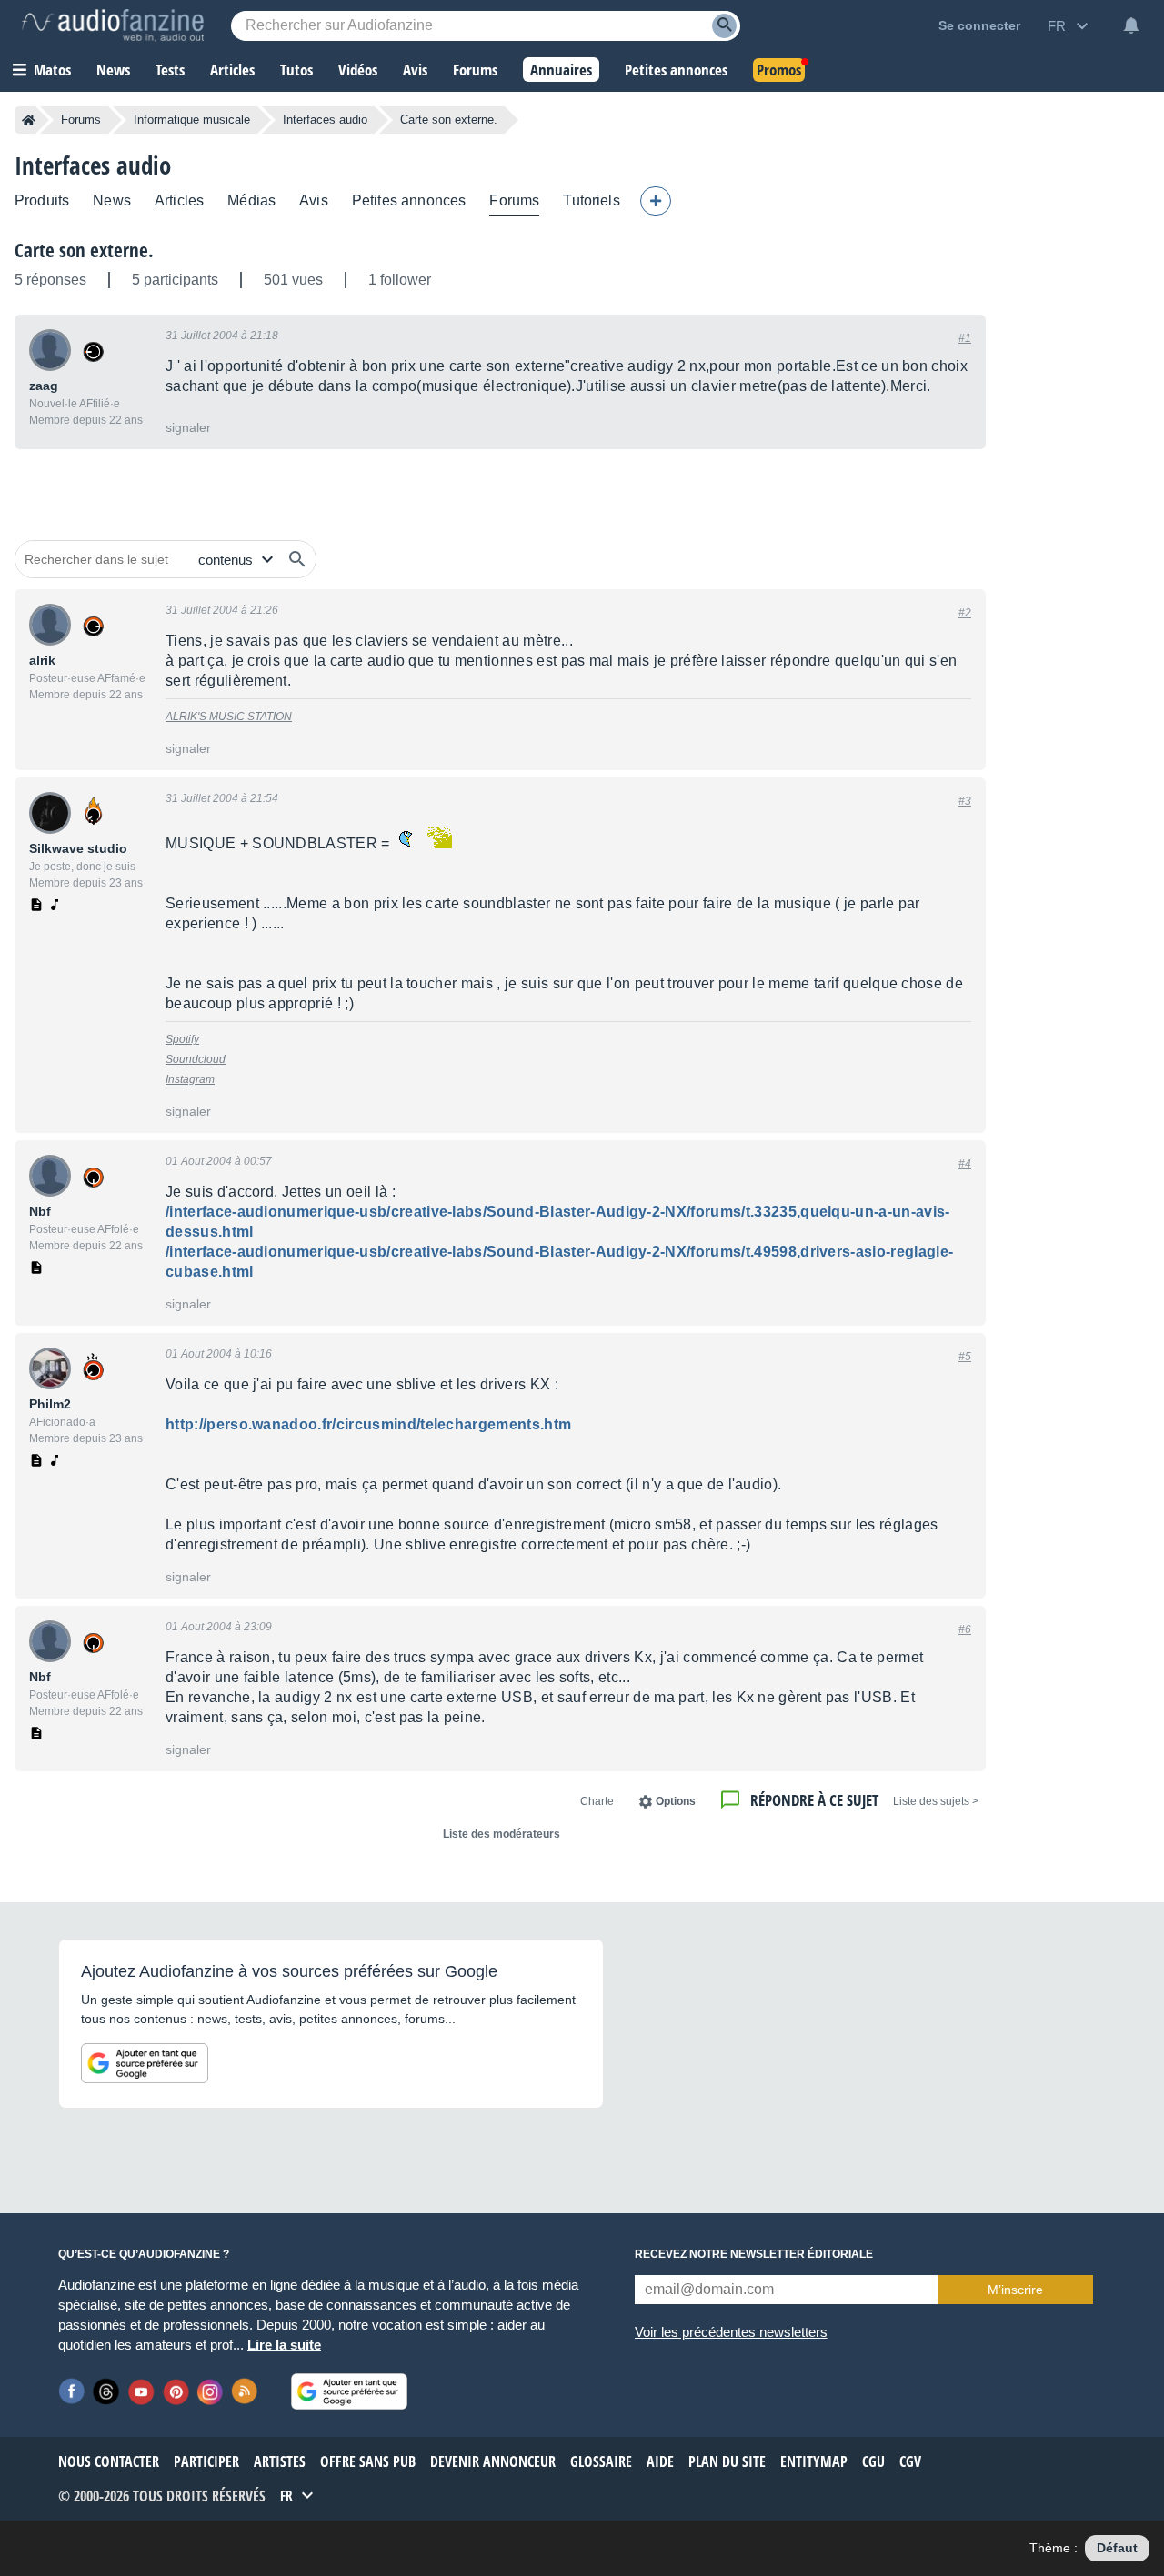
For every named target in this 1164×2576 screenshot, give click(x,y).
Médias (251, 200)
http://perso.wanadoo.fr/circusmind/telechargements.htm (368, 1424)
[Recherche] (724, 26)
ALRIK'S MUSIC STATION (229, 717)
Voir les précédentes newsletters (731, 2332)
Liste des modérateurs (502, 1834)
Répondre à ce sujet (814, 1800)
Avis (314, 200)
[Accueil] (29, 120)
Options (676, 1801)
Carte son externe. (84, 250)
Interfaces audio (325, 120)
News (112, 200)
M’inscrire (1015, 2290)
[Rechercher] (297, 559)
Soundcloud (196, 1059)
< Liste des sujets (936, 1801)
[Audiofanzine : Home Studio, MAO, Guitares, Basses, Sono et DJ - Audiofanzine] (113, 25)
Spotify (182, 1039)
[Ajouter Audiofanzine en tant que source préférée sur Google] (145, 2063)
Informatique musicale (192, 120)
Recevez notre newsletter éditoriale (754, 2254)
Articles (179, 200)
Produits (42, 200)
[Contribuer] (656, 201)
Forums (81, 120)
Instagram (190, 1079)
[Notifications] (1131, 25)
